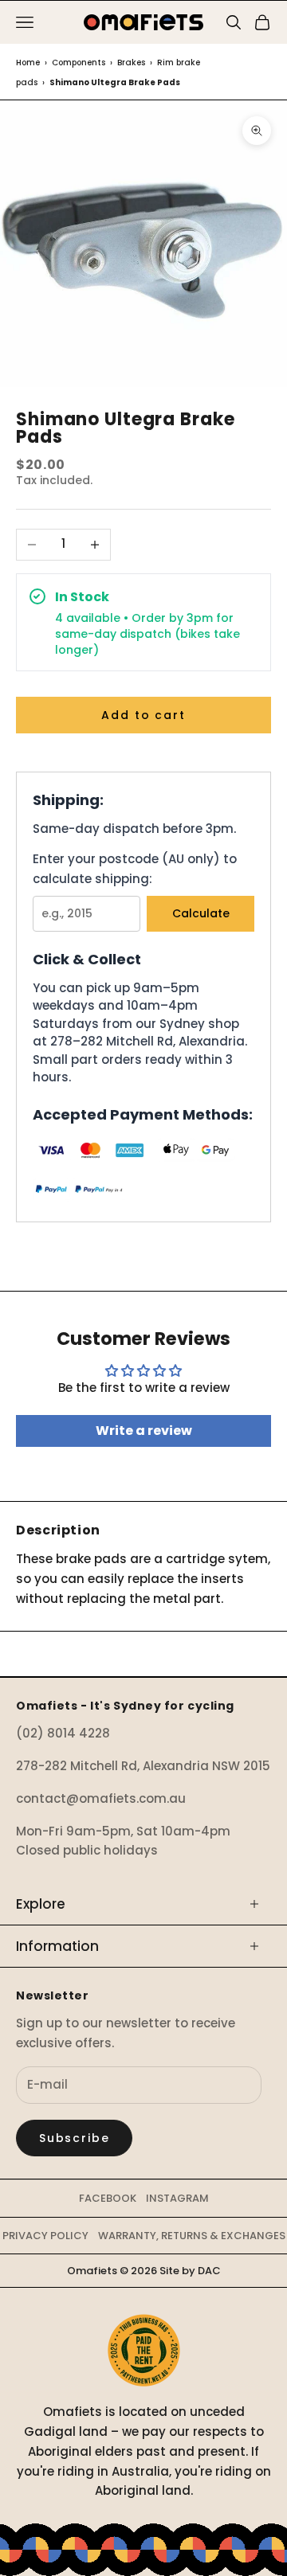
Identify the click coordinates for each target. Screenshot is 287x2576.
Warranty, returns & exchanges (192, 2236)
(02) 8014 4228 (63, 1733)
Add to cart (143, 715)
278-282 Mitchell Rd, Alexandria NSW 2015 (143, 1766)
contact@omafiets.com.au (101, 1798)
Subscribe (74, 2138)
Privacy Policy (45, 2236)
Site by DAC (190, 2271)
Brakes (131, 63)
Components (79, 63)
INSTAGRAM (177, 2198)
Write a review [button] (144, 1431)
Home (28, 63)
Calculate (201, 913)
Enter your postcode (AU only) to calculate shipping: (135, 869)
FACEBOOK (108, 2198)
